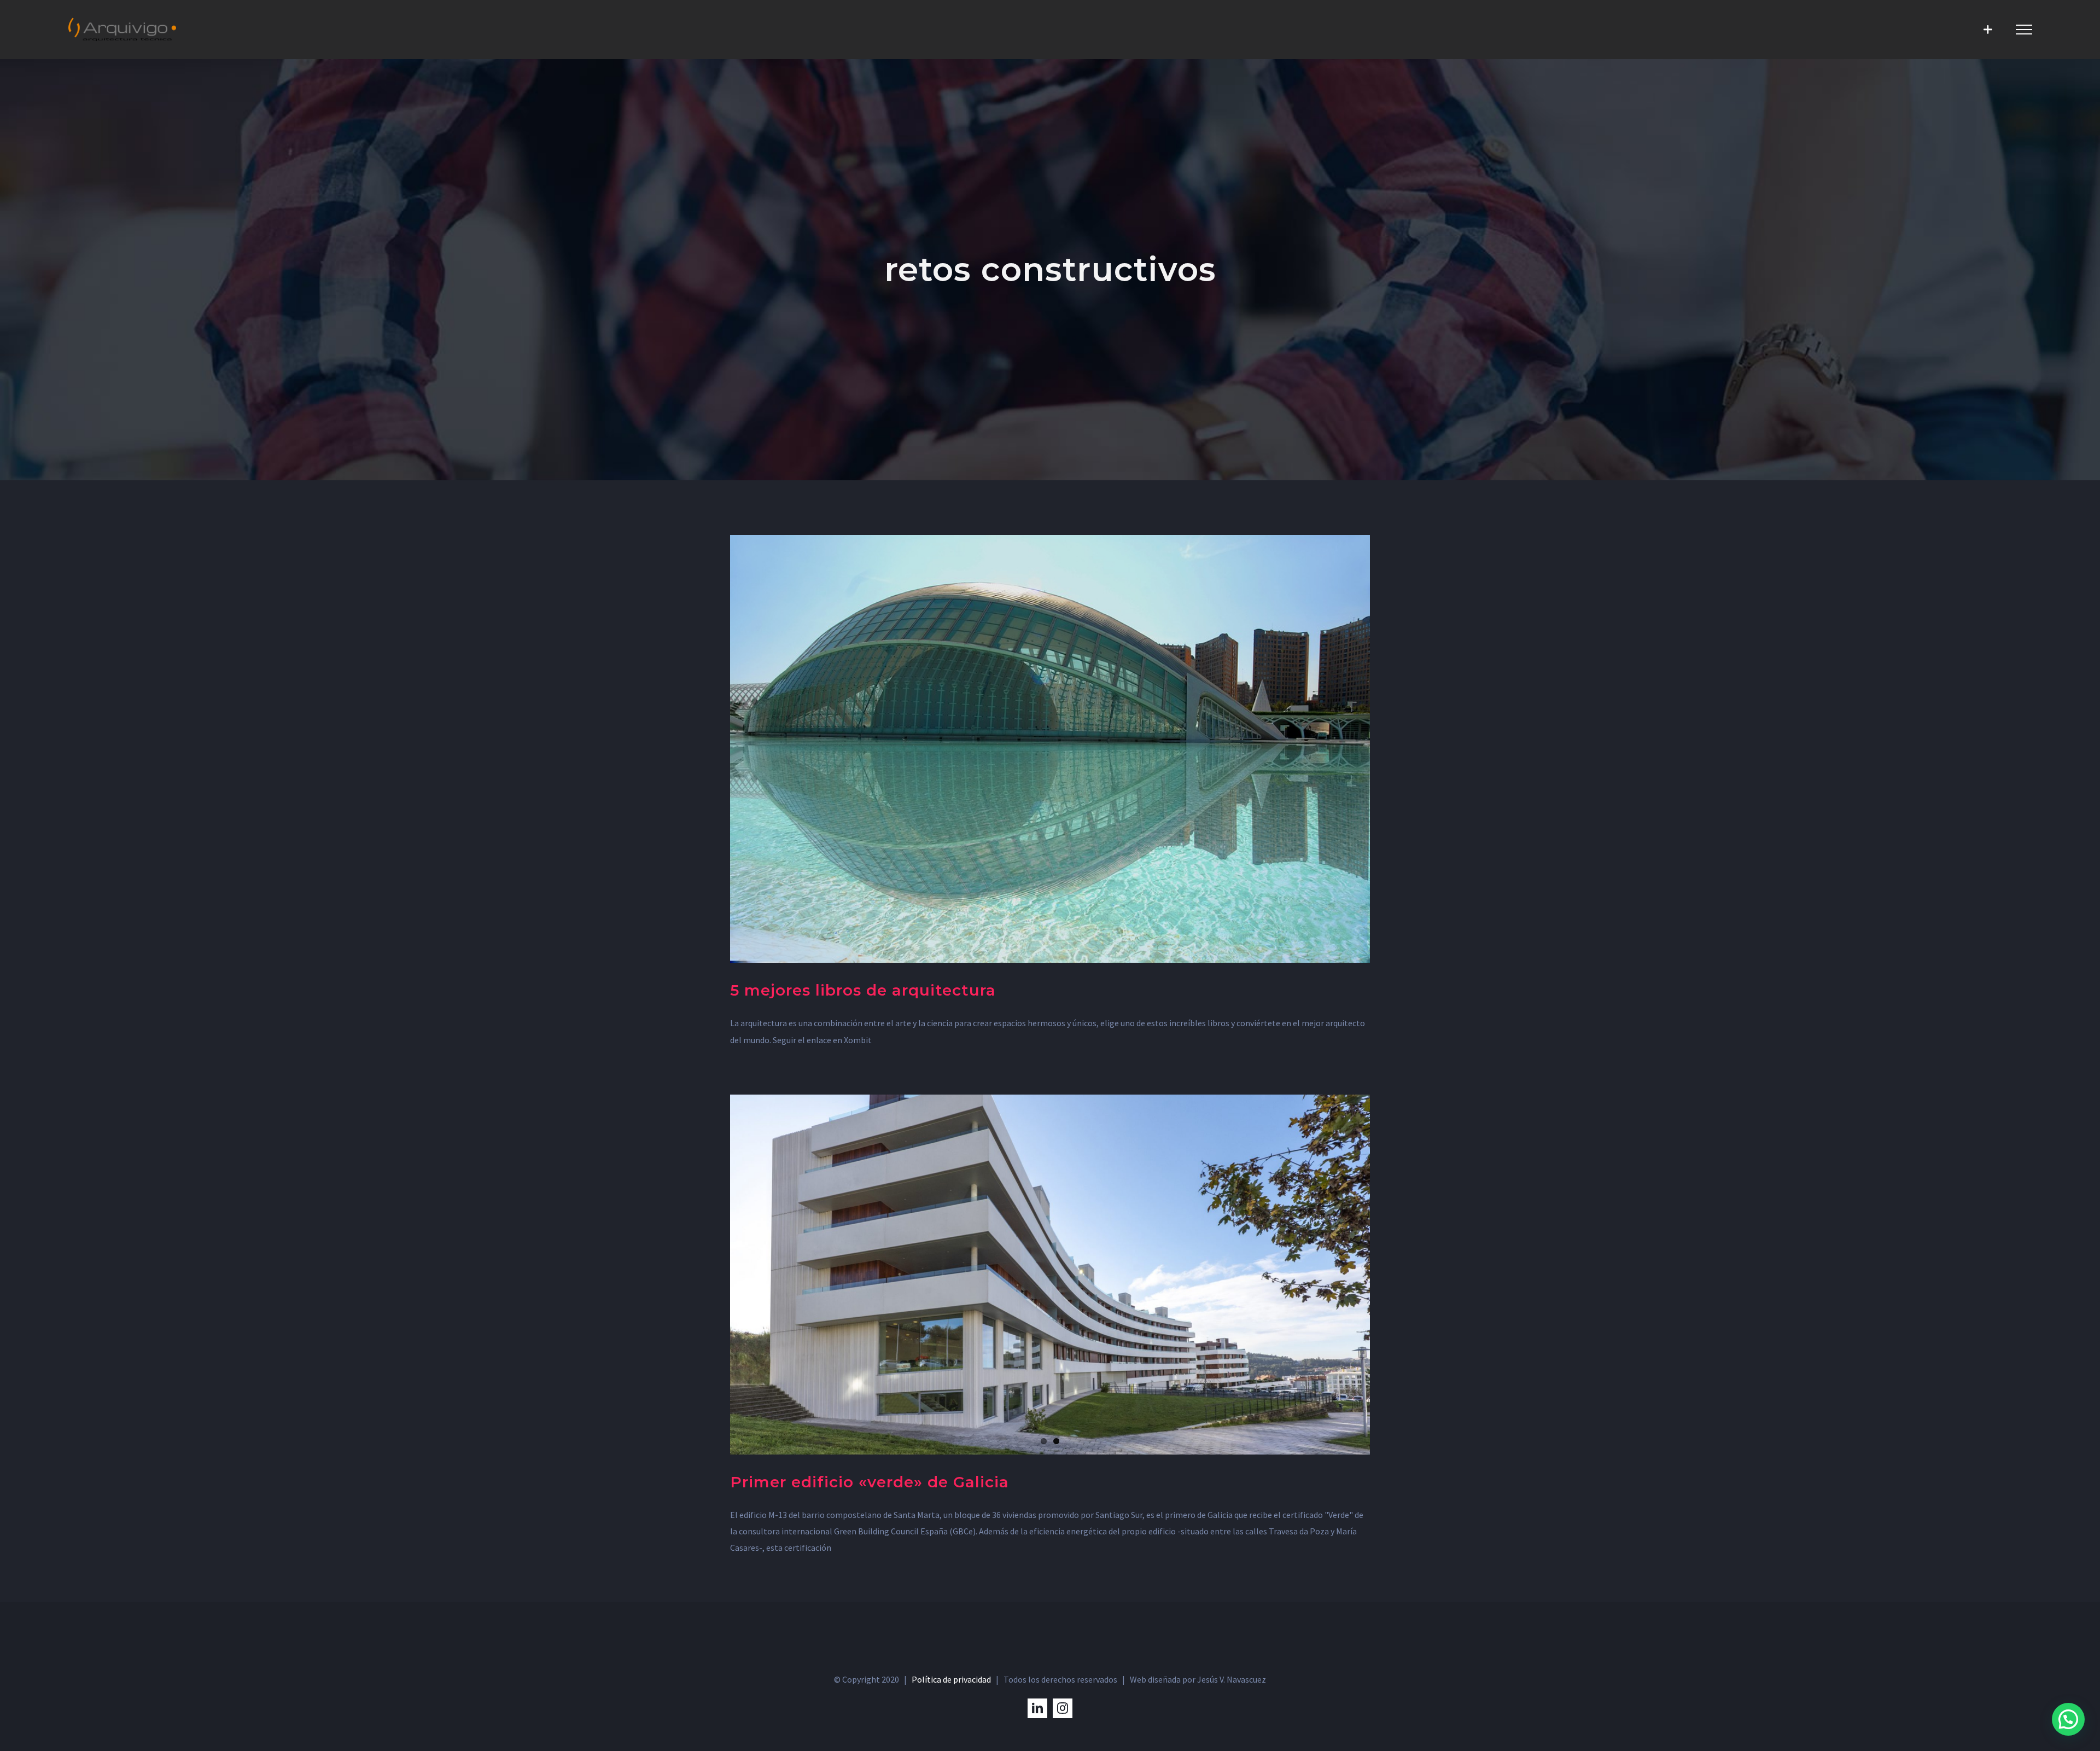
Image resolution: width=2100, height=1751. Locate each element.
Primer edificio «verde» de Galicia (870, 1482)
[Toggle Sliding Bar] (1988, 29)
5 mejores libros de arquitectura (863, 990)
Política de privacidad (951, 1679)
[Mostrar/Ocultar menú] (2024, 30)
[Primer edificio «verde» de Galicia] (1050, 1275)
